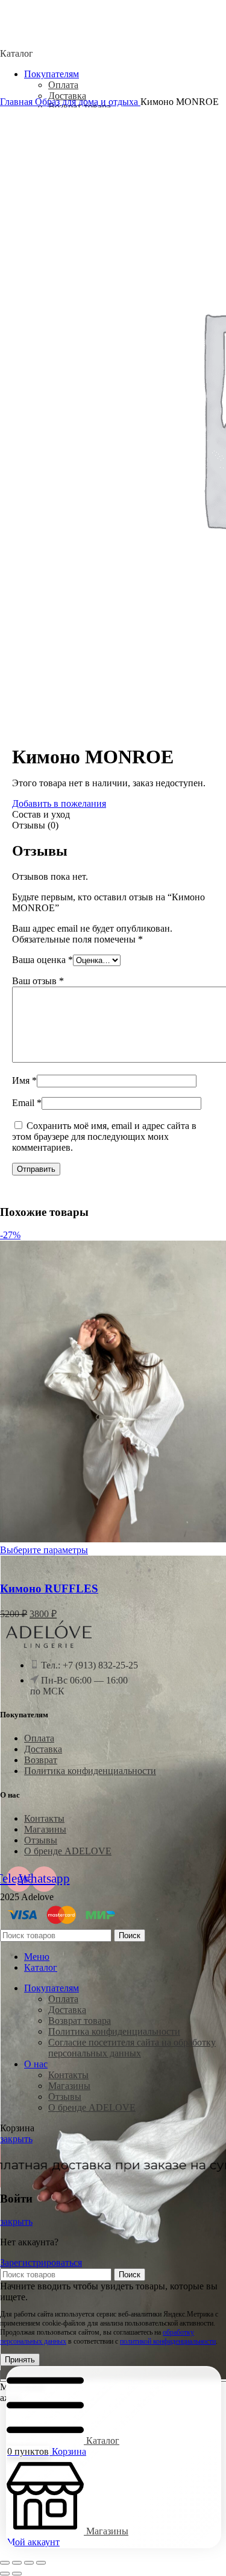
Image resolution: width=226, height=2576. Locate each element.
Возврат (41, 1760)
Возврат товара (80, 2021)
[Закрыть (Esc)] (41, 2563)
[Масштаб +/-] (5, 2563)
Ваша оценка (42, 960)
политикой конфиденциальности (168, 2341)
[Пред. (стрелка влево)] (5, 2574)
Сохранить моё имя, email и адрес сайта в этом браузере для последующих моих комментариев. (104, 1137)
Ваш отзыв (38, 981)
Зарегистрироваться (41, 2263)
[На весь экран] (17, 2563)
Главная (17, 102)
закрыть (16, 2139)
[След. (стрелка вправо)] (17, 2574)
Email (27, 1103)
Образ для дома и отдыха (88, 102)
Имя (24, 1080)
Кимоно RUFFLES (49, 1589)
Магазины (45, 1829)
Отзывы (41, 1840)
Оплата (63, 85)
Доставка (67, 96)
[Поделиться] (29, 2563)
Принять (20, 2360)
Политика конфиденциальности (90, 1771)
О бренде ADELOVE (68, 1851)
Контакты (44, 1818)
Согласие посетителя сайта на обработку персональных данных (132, 2048)
